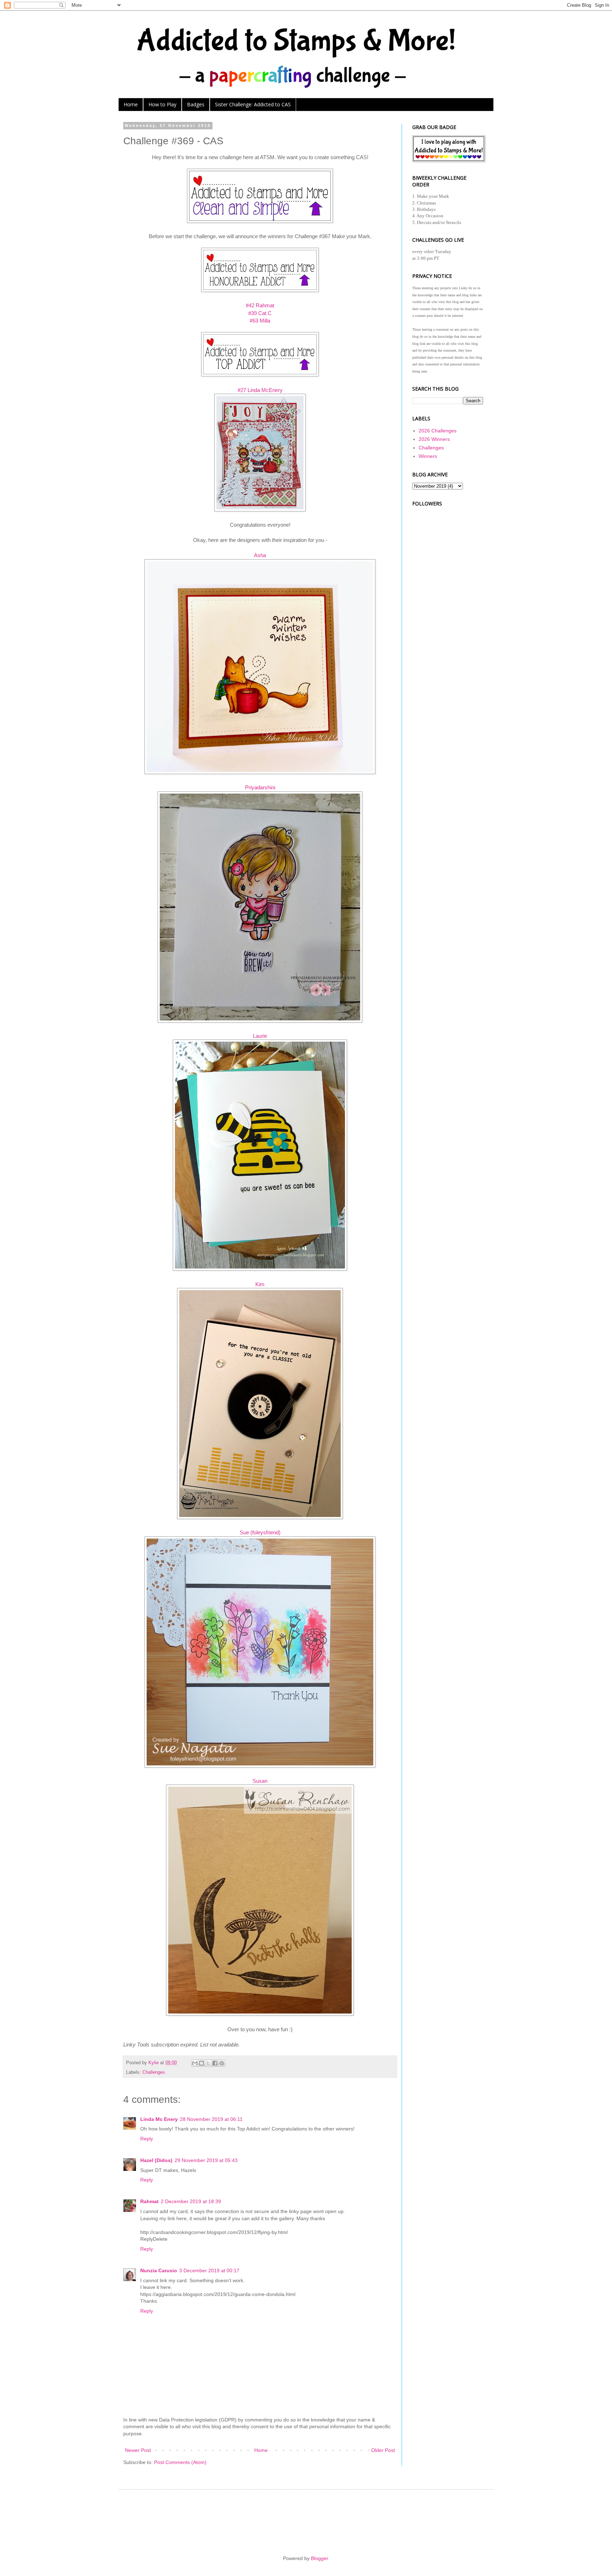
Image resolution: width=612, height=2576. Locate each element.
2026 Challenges (438, 431)
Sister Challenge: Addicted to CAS (253, 104)
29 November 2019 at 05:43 (206, 2160)
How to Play (162, 104)
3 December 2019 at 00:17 (209, 2270)
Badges (196, 104)
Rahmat (149, 2201)
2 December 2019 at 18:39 (191, 2201)
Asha (260, 555)
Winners (428, 456)
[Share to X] (208, 2063)
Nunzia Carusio (159, 2270)
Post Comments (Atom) (180, 2462)
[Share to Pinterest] (222, 2063)
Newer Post (138, 2450)
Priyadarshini (260, 787)
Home (131, 104)
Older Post (383, 2450)
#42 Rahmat (260, 305)
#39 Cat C (260, 313)
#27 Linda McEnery (260, 390)
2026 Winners (434, 439)
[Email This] (195, 2063)
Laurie (260, 1036)
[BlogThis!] (202, 2063)
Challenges (154, 2072)
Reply (147, 2139)
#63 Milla (260, 321)
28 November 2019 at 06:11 (211, 2119)
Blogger (319, 2558)
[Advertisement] (448, 613)
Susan (260, 1781)
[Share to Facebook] (215, 2063)
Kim (260, 1284)
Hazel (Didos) (156, 2160)
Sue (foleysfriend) (260, 1532)
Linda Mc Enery (159, 2119)
